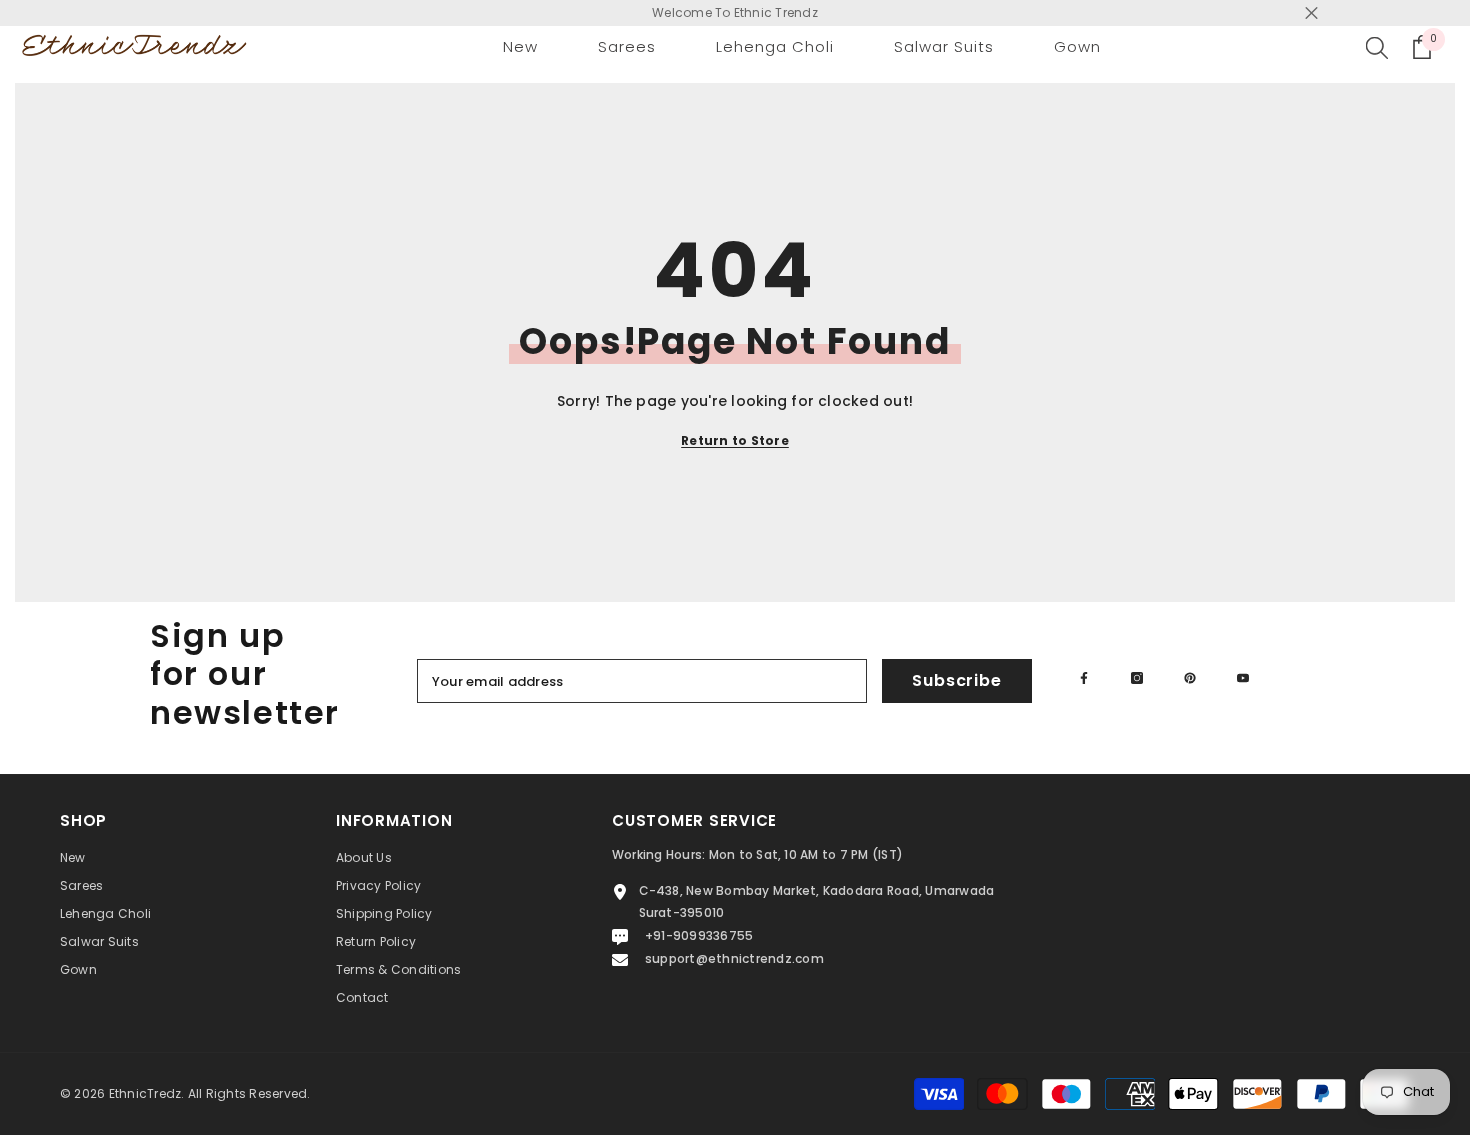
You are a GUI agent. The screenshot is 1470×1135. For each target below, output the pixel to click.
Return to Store (735, 440)
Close (1311, 13)
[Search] (1377, 47)
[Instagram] (1137, 678)
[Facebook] (1084, 678)
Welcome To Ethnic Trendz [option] (735, 12)
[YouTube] (1243, 678)
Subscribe (956, 680)
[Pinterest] (1190, 678)
